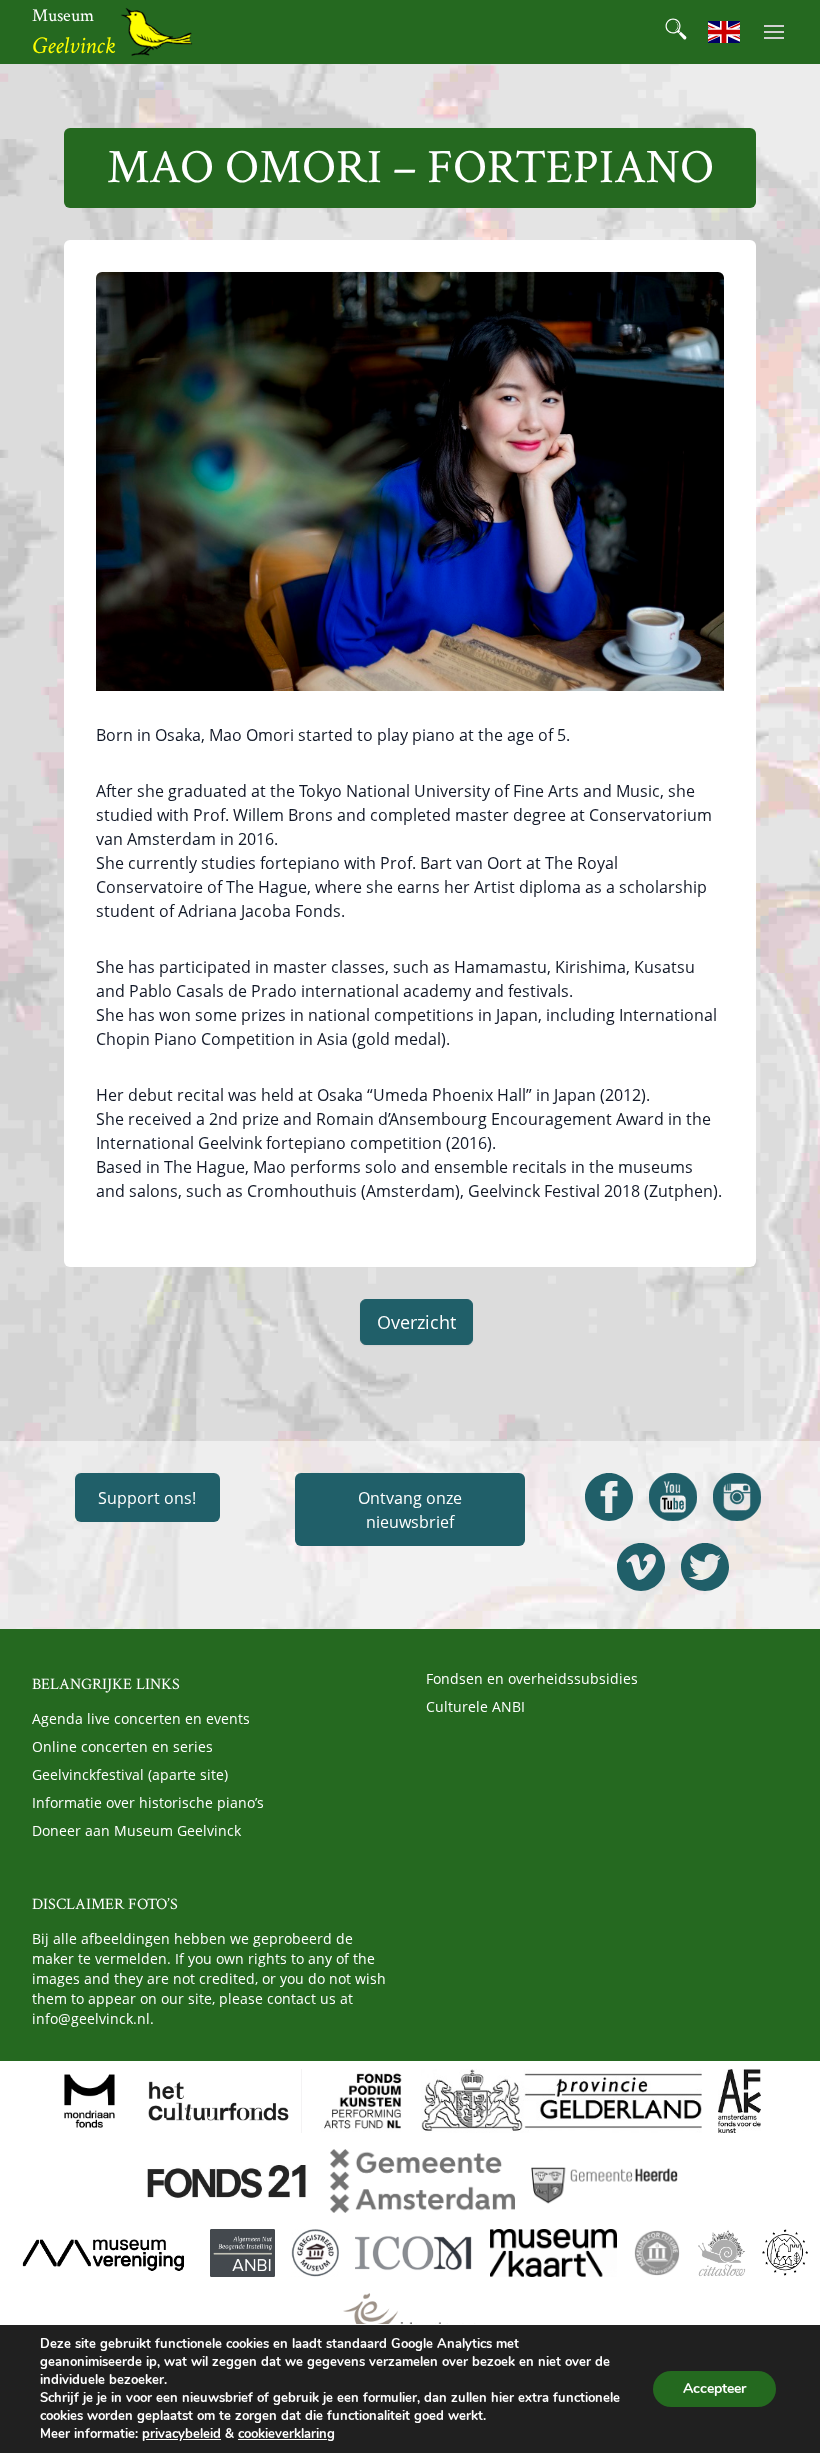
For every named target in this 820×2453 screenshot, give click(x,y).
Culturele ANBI (475, 1706)
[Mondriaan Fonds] (89, 2101)
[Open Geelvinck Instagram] (737, 1497)
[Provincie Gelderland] (562, 2101)
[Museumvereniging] (103, 2253)
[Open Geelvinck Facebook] (609, 1497)
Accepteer (714, 2388)
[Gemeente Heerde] (605, 2181)
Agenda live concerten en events (141, 1718)
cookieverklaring (286, 2434)
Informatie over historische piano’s (148, 1802)
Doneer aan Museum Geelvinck (136, 1830)
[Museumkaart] (553, 2253)
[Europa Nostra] (785, 2253)
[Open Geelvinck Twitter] (705, 1567)
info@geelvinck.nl (91, 2018)
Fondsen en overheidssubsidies (532, 1678)
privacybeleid (181, 2434)
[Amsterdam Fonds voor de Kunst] (739, 2101)
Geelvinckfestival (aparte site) (130, 1774)
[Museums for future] (657, 2253)
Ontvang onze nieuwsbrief (410, 1510)
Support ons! (147, 1498)
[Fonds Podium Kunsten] (361, 2101)
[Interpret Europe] (409, 2317)
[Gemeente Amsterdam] (422, 2181)
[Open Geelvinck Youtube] (673, 1497)
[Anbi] (242, 2253)
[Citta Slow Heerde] (721, 2253)
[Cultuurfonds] (219, 2101)
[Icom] (414, 2253)
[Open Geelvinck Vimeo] (641, 1567)
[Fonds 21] (228, 2181)
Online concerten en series (122, 1746)
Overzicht (416, 1322)
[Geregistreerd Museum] (315, 2253)
